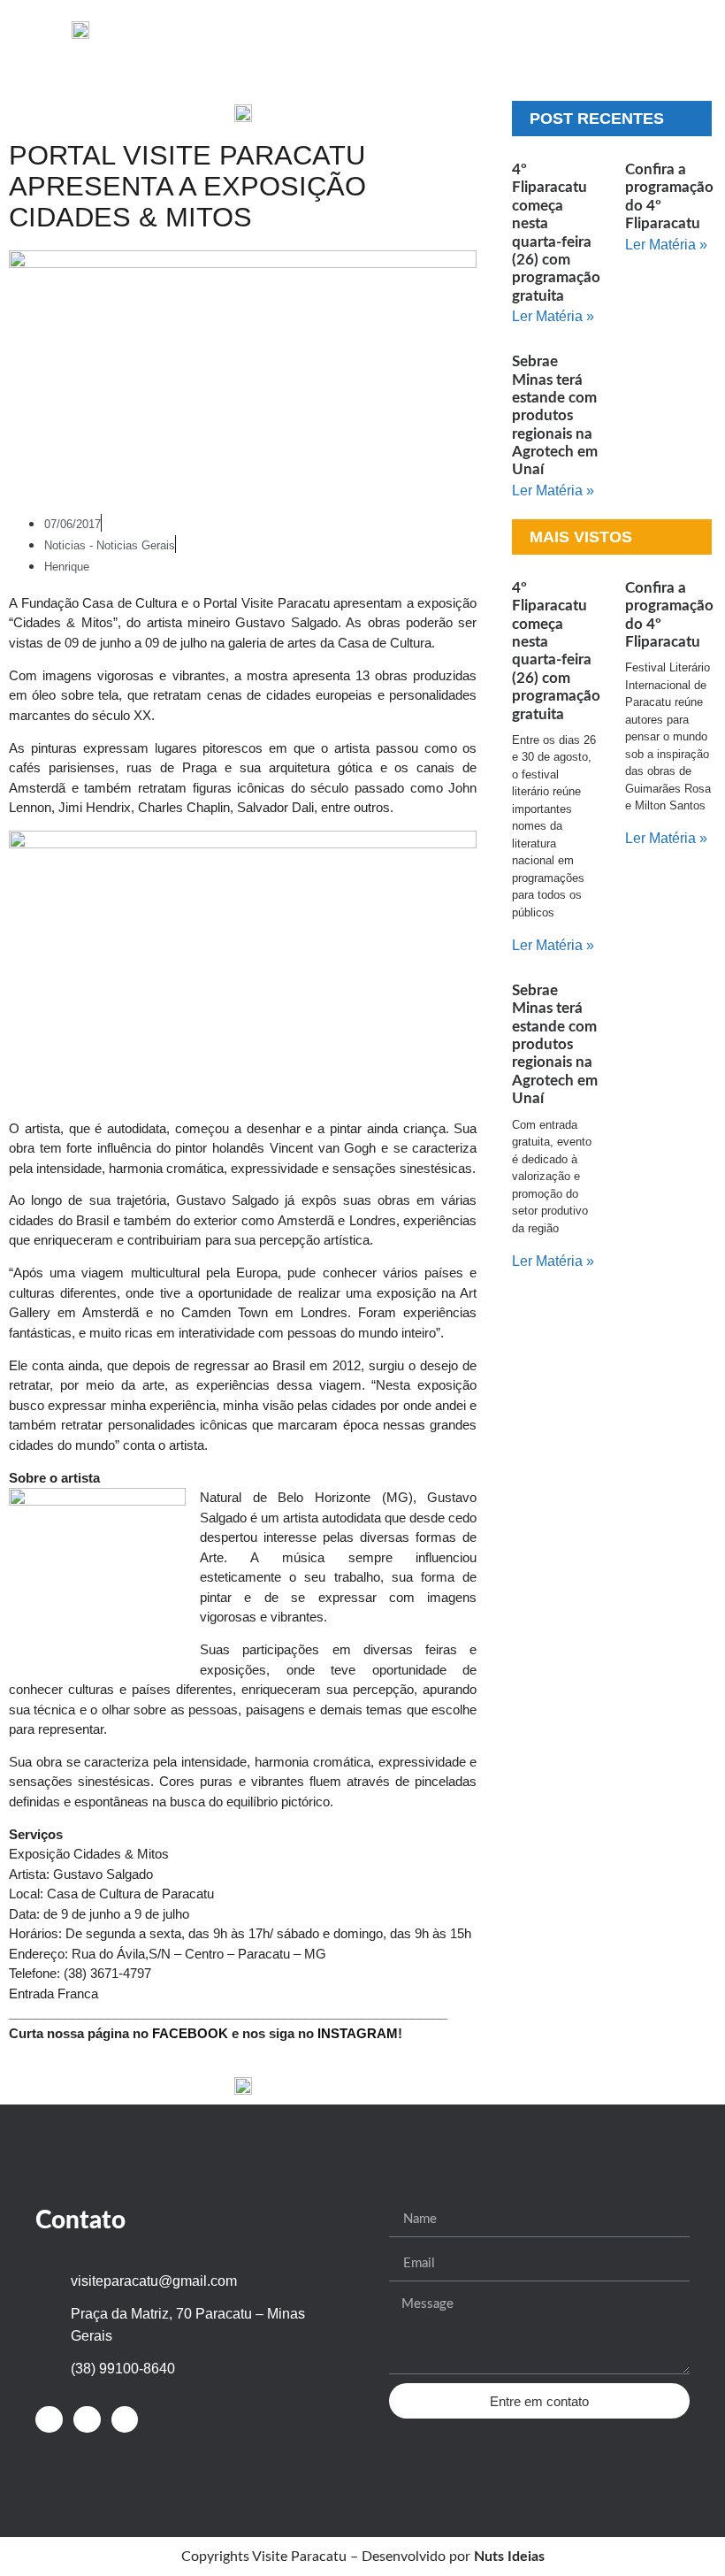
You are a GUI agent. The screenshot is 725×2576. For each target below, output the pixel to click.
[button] (326, 29)
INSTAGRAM (358, 2033)
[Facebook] (49, 2420)
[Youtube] (125, 2420)
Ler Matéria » (553, 316)
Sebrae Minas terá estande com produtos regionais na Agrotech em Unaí (555, 415)
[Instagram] (87, 2420)
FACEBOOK (190, 2033)
